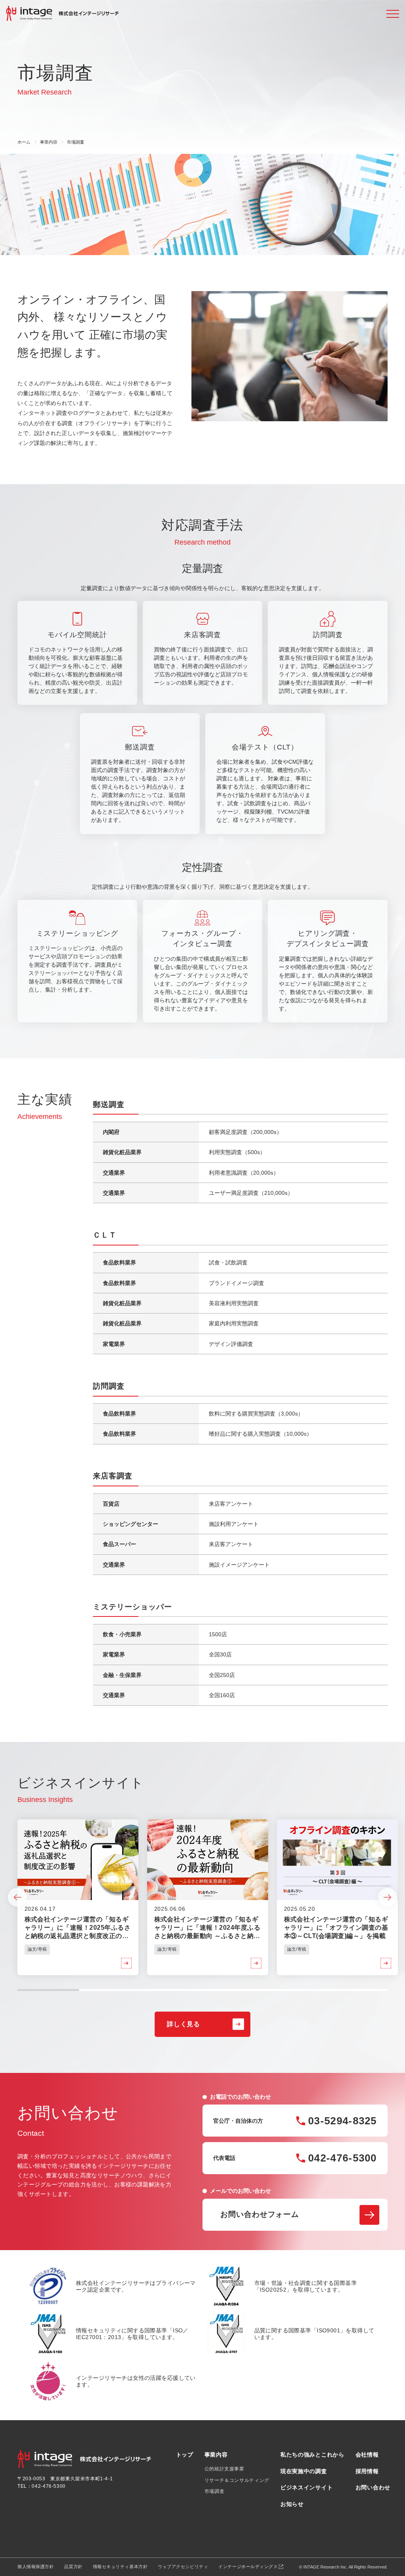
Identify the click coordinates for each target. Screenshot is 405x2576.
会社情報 (367, 2455)
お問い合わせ (373, 2487)
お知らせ (292, 2504)
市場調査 (214, 2491)
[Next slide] (388, 1897)
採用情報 (367, 2471)
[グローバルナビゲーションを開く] (393, 14)
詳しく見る (184, 2024)
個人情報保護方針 (36, 2567)
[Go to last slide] (17, 1897)
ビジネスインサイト (307, 2487)
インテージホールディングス (248, 2567)
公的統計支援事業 (224, 2469)
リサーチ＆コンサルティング (237, 2480)
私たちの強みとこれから (312, 2455)
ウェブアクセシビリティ (183, 2567)
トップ (185, 2455)
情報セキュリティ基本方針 (120, 2567)
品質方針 (73, 2567)
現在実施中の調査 (304, 2471)
